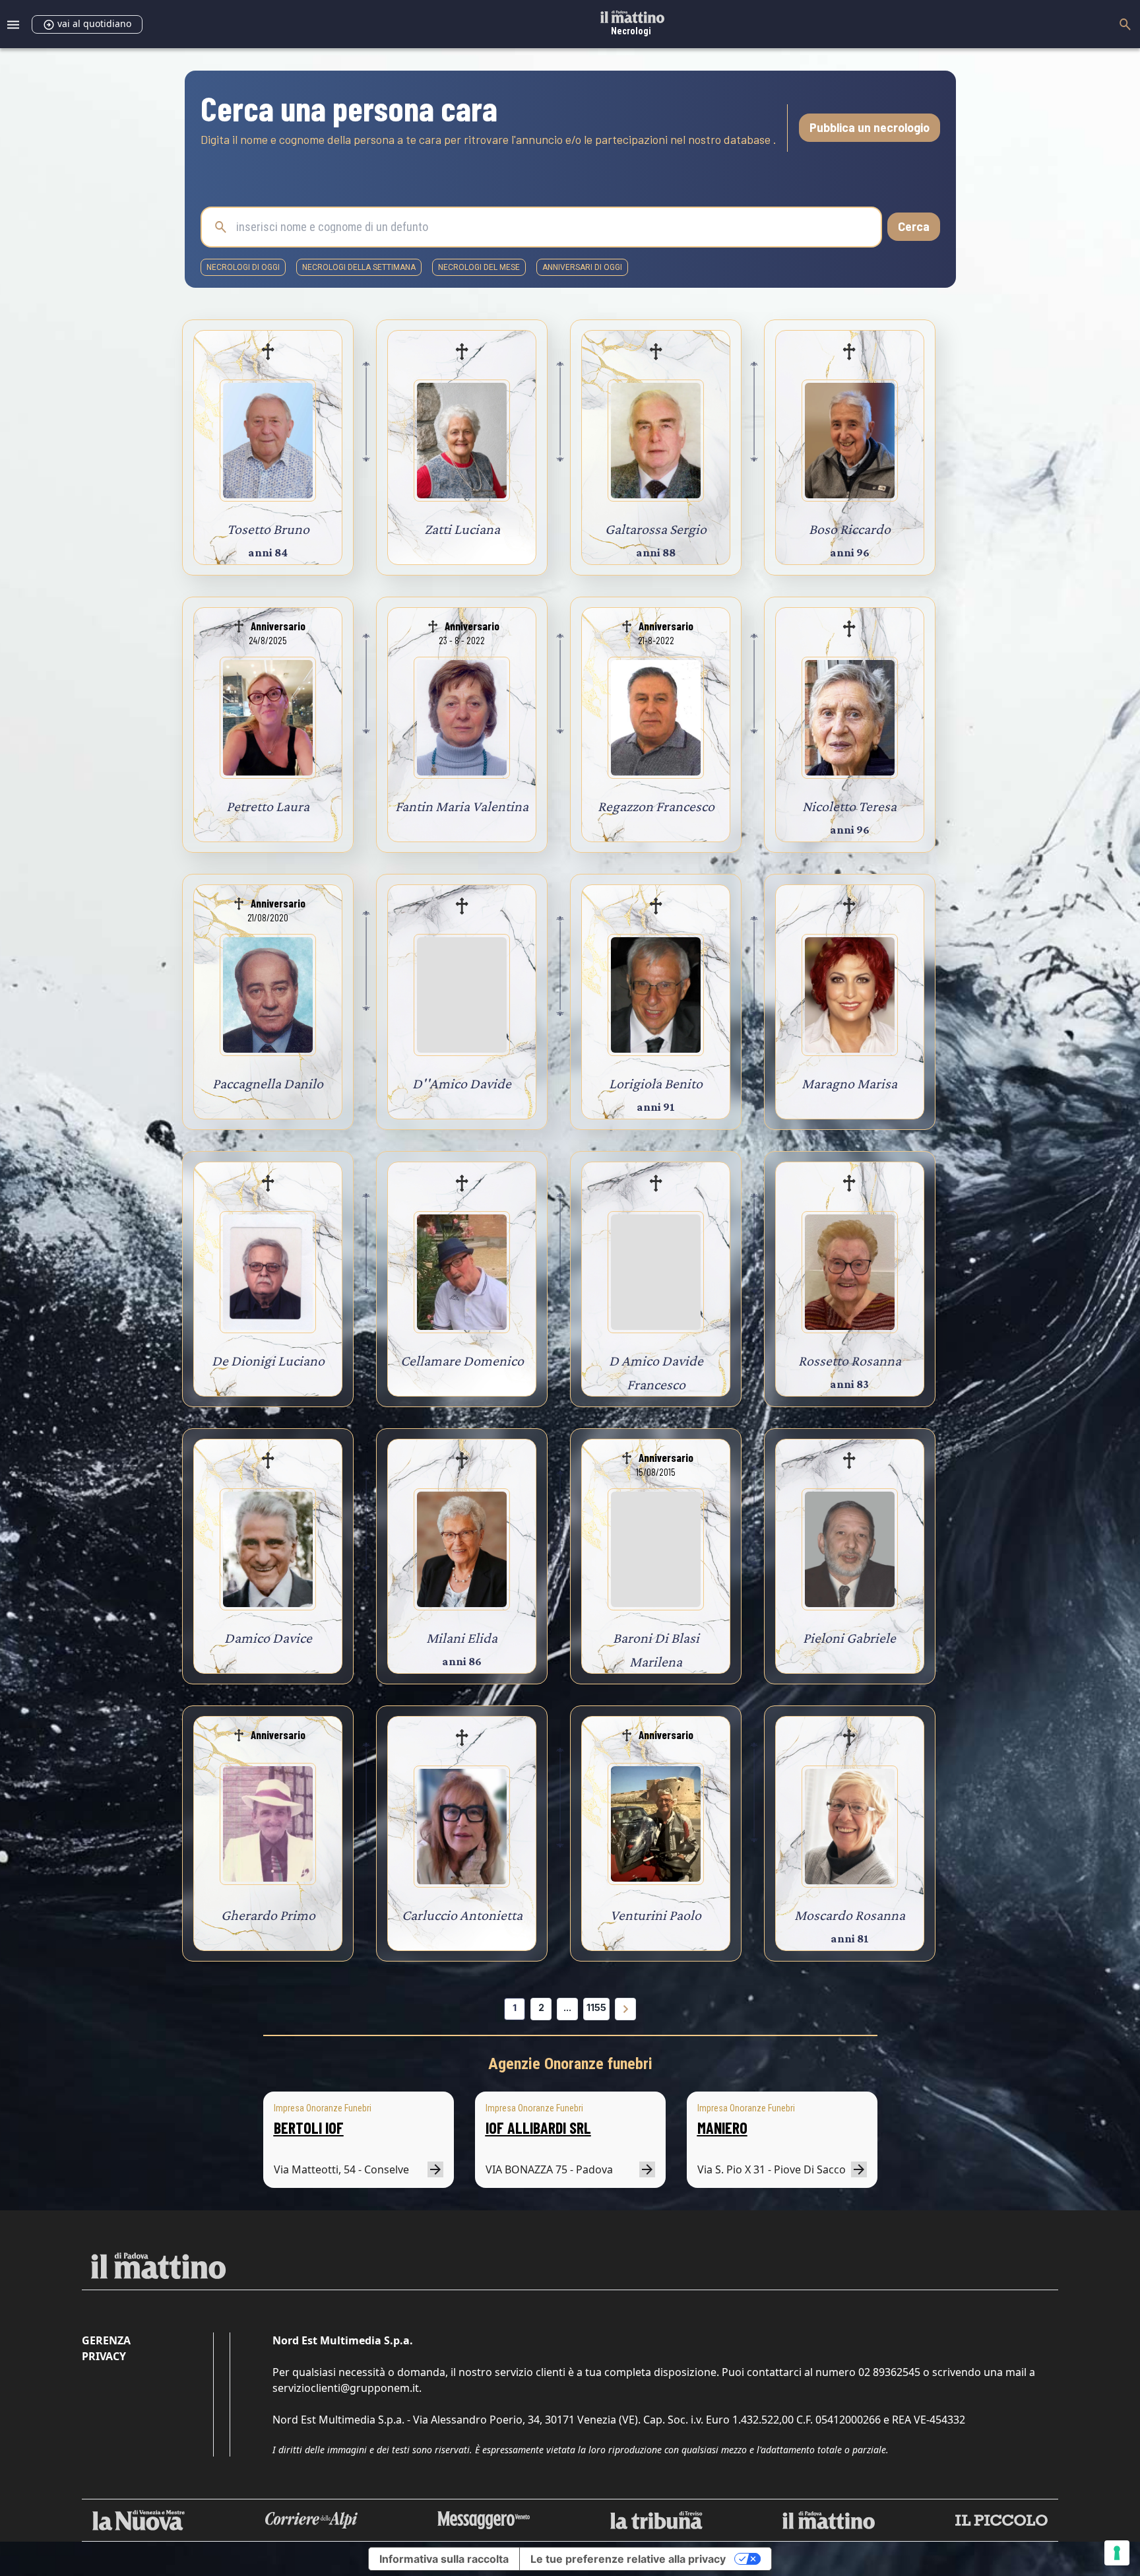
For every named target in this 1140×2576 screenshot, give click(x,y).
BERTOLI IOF (309, 2128)
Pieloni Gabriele (849, 1638)
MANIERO (722, 2128)
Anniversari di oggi (582, 267)
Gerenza (106, 2340)
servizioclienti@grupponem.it (346, 2388)
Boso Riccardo (850, 529)
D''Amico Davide (462, 1083)
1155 (596, 2007)
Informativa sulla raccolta (444, 2559)
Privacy (104, 2356)
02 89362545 (889, 2372)
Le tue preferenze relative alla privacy (628, 2559)
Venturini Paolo (656, 1915)
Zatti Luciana (462, 529)
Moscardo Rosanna (850, 1915)
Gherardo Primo (268, 1915)
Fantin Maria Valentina (462, 806)
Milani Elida (462, 1638)
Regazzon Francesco (656, 806)
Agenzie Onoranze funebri (570, 2064)
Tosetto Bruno (268, 529)
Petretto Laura (268, 806)
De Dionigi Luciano (268, 1361)
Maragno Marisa (849, 1083)
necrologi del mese (479, 267)
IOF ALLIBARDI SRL (538, 2128)
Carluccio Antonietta (462, 1915)
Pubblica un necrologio (870, 127)
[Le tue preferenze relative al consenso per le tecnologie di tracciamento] (1117, 2553)
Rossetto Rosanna (850, 1361)
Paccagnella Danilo (268, 1083)
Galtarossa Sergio (656, 529)
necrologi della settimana (359, 267)
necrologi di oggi (243, 267)
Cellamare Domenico (462, 1361)
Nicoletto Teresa (849, 806)
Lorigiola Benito (656, 1083)
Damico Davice (268, 1638)
